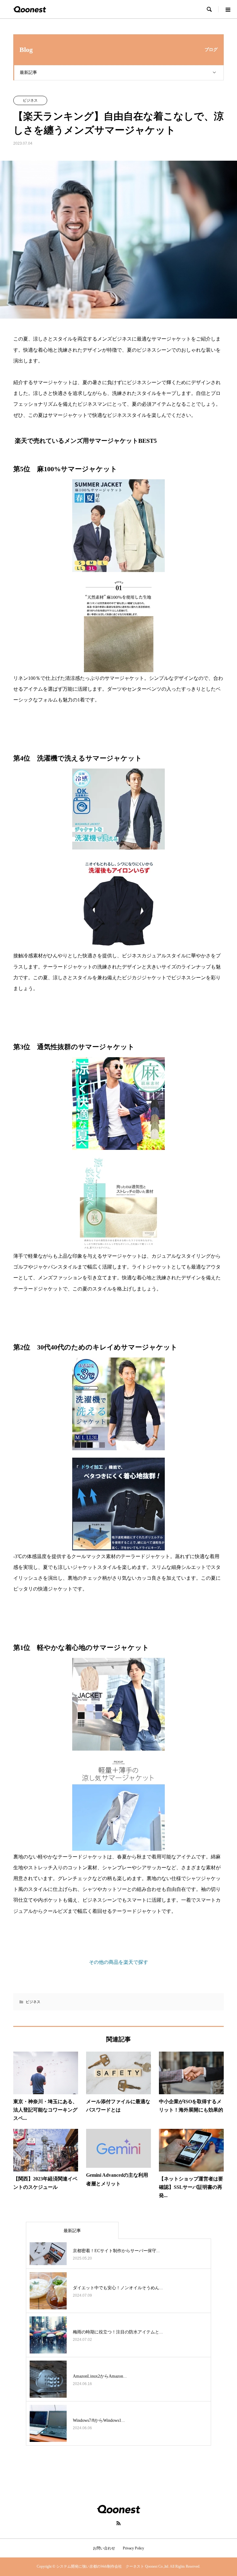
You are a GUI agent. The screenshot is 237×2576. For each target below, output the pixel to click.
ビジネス (30, 100)
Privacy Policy (133, 2548)
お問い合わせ (104, 2548)
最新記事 (28, 72)
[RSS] (118, 2523)
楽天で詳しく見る (118, 725)
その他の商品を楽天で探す (118, 1962)
